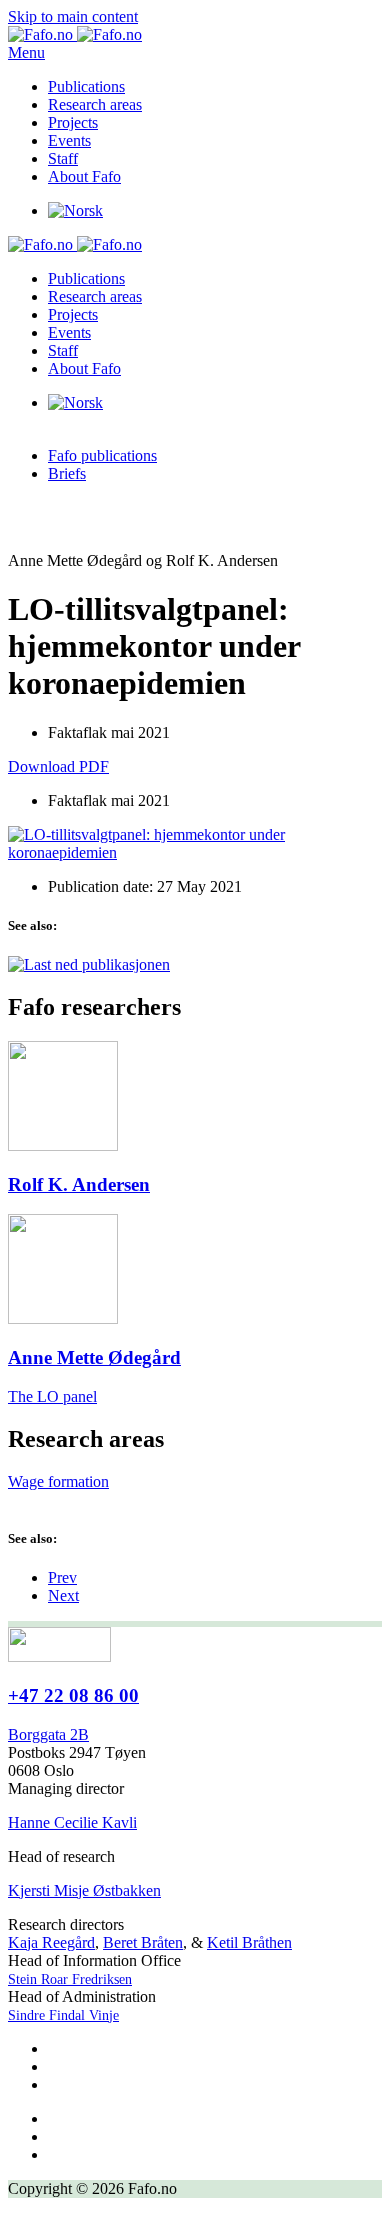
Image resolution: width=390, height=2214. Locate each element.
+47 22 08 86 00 (73, 1695)
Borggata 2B (48, 1734)
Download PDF (58, 766)
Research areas (95, 104)
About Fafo (84, 176)
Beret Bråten (143, 1942)
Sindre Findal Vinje (63, 2015)
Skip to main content (73, 16)
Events (69, 140)
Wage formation (58, 1481)
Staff (63, 158)
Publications (86, 86)
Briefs (67, 473)
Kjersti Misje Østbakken (84, 1890)
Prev (62, 1577)
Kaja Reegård (51, 1942)
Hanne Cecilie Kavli (72, 1822)
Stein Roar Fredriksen (70, 1979)
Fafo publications (102, 455)
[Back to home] (75, 34)
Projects (73, 122)
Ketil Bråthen (249, 1942)
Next (63, 1595)
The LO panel (52, 1396)
